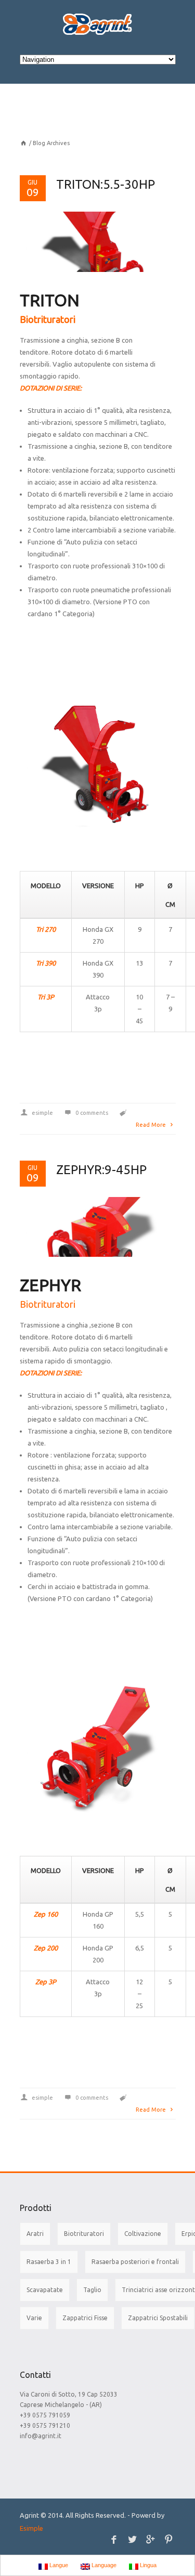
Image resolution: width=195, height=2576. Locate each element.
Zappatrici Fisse (85, 2318)
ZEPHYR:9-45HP (101, 1170)
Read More (152, 1125)
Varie (34, 2318)
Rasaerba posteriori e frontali (135, 2262)
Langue (58, 2565)
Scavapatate (45, 2290)
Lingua (147, 2565)
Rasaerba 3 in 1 (49, 2262)
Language (103, 2565)
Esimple (31, 2528)
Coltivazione (143, 2234)
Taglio (92, 2290)
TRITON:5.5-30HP (106, 184)
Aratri (35, 2234)
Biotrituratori (84, 2234)
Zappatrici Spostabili (158, 2318)
